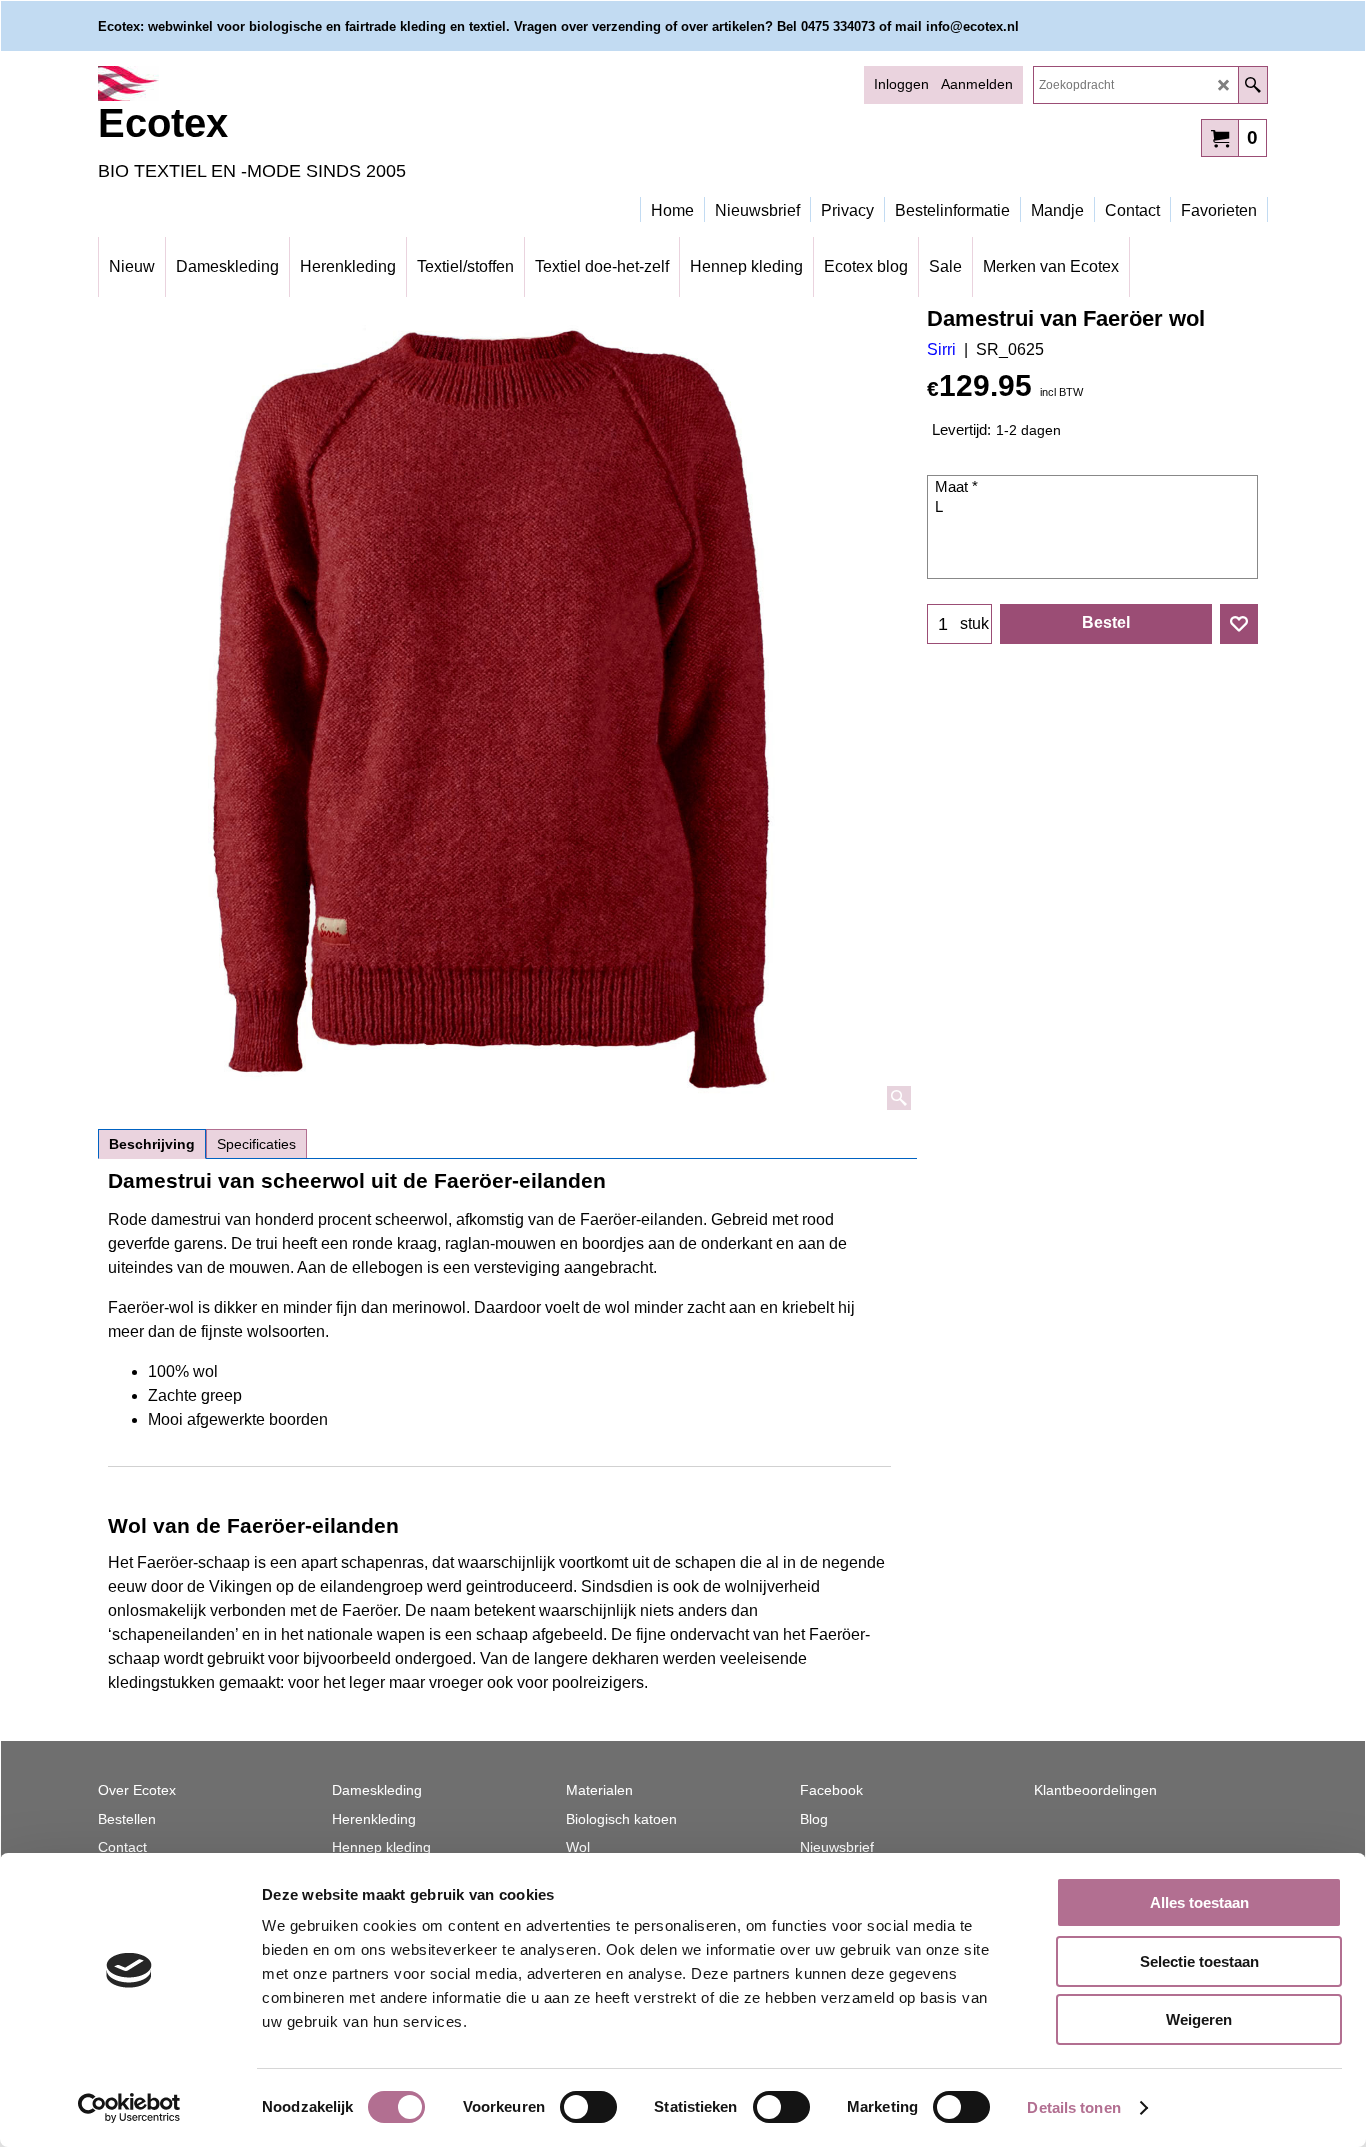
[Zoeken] (1252, 85)
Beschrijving (152, 1144)
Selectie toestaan (1199, 1961)
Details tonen (1073, 2107)
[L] (1095, 508)
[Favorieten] (1239, 624)
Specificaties (256, 1144)
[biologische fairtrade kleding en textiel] (273, 83)
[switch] (588, 2107)
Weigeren (1199, 2019)
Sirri (941, 349)
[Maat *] (1095, 488)
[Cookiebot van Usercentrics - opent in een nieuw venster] (129, 2108)
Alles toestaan (1199, 1902)
